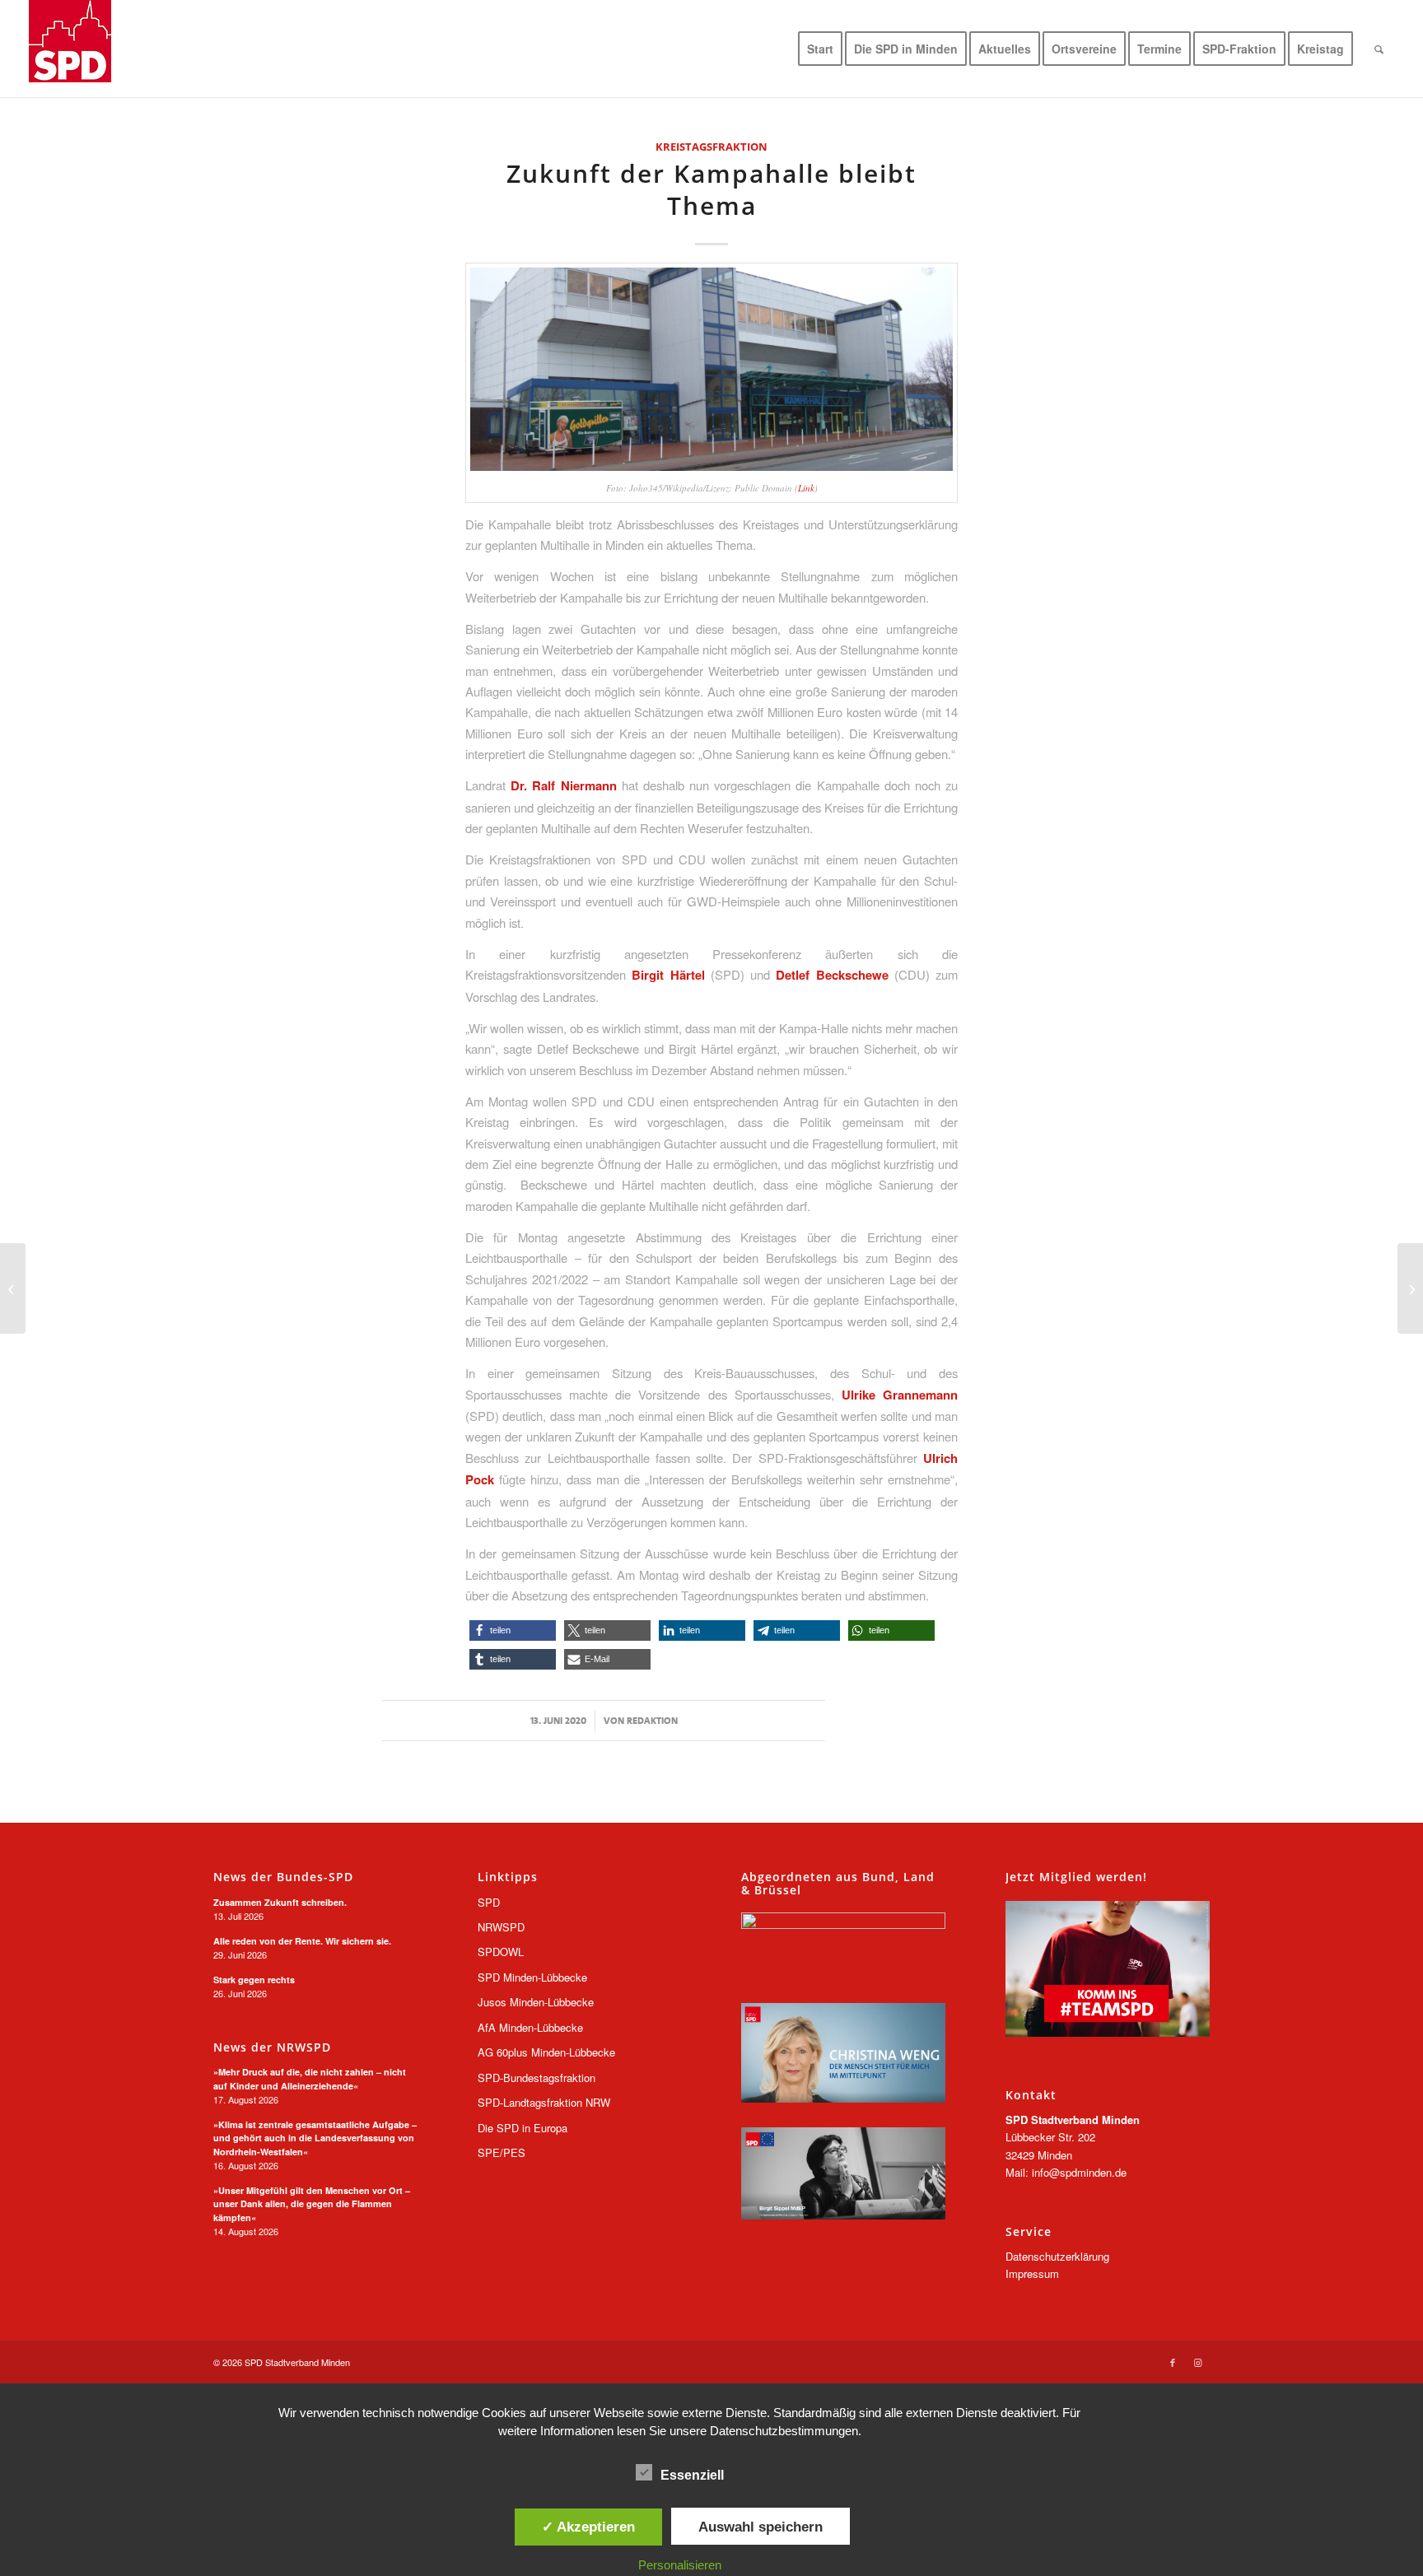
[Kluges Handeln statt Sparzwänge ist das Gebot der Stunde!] (1410, 1288)
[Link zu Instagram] (1197, 2362)
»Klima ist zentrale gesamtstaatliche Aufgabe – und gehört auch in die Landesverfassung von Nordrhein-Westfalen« (315, 2138)
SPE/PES (502, 2152)
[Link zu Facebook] (1173, 2362)
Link (806, 488)
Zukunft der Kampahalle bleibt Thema (711, 189)
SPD (489, 1902)
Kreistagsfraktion (711, 147)
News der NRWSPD (272, 2047)
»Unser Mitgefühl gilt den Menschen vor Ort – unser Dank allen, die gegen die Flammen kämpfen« (312, 2204)
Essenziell (692, 2475)
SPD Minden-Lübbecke (532, 1977)
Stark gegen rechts (254, 1980)
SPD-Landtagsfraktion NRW (544, 2102)
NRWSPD (501, 1927)
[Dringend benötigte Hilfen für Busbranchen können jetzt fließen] (13, 1288)
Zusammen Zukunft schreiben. (280, 1902)
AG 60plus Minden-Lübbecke (546, 2052)
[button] (513, 1630)
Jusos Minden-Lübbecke (536, 2002)
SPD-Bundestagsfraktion (537, 2078)
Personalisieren (680, 2565)
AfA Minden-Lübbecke (530, 2027)
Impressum (1032, 2273)
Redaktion (652, 1721)
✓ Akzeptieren (588, 2527)
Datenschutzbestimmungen (784, 2431)
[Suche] (1379, 49)
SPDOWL (501, 1952)
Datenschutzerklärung (1057, 2256)
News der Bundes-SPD (283, 1877)
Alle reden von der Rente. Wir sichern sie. (302, 1941)
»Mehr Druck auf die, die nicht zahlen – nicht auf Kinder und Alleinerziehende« (310, 2079)
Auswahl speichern (760, 2527)
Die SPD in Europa (523, 2128)
